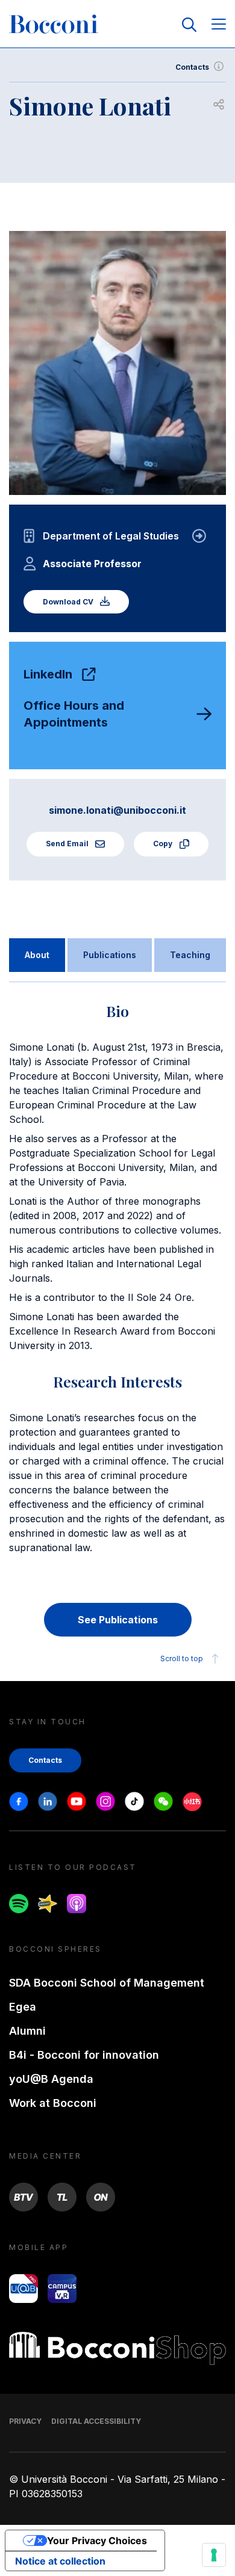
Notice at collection (60, 2561)
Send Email (68, 844)
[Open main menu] (219, 25)
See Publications (118, 1620)
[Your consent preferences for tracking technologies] (214, 2555)
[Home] (54, 25)
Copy (164, 844)
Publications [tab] (110, 955)
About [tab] (37, 955)
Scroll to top (182, 1658)
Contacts (192, 67)
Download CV (69, 602)
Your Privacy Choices (97, 2541)
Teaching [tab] (190, 955)
